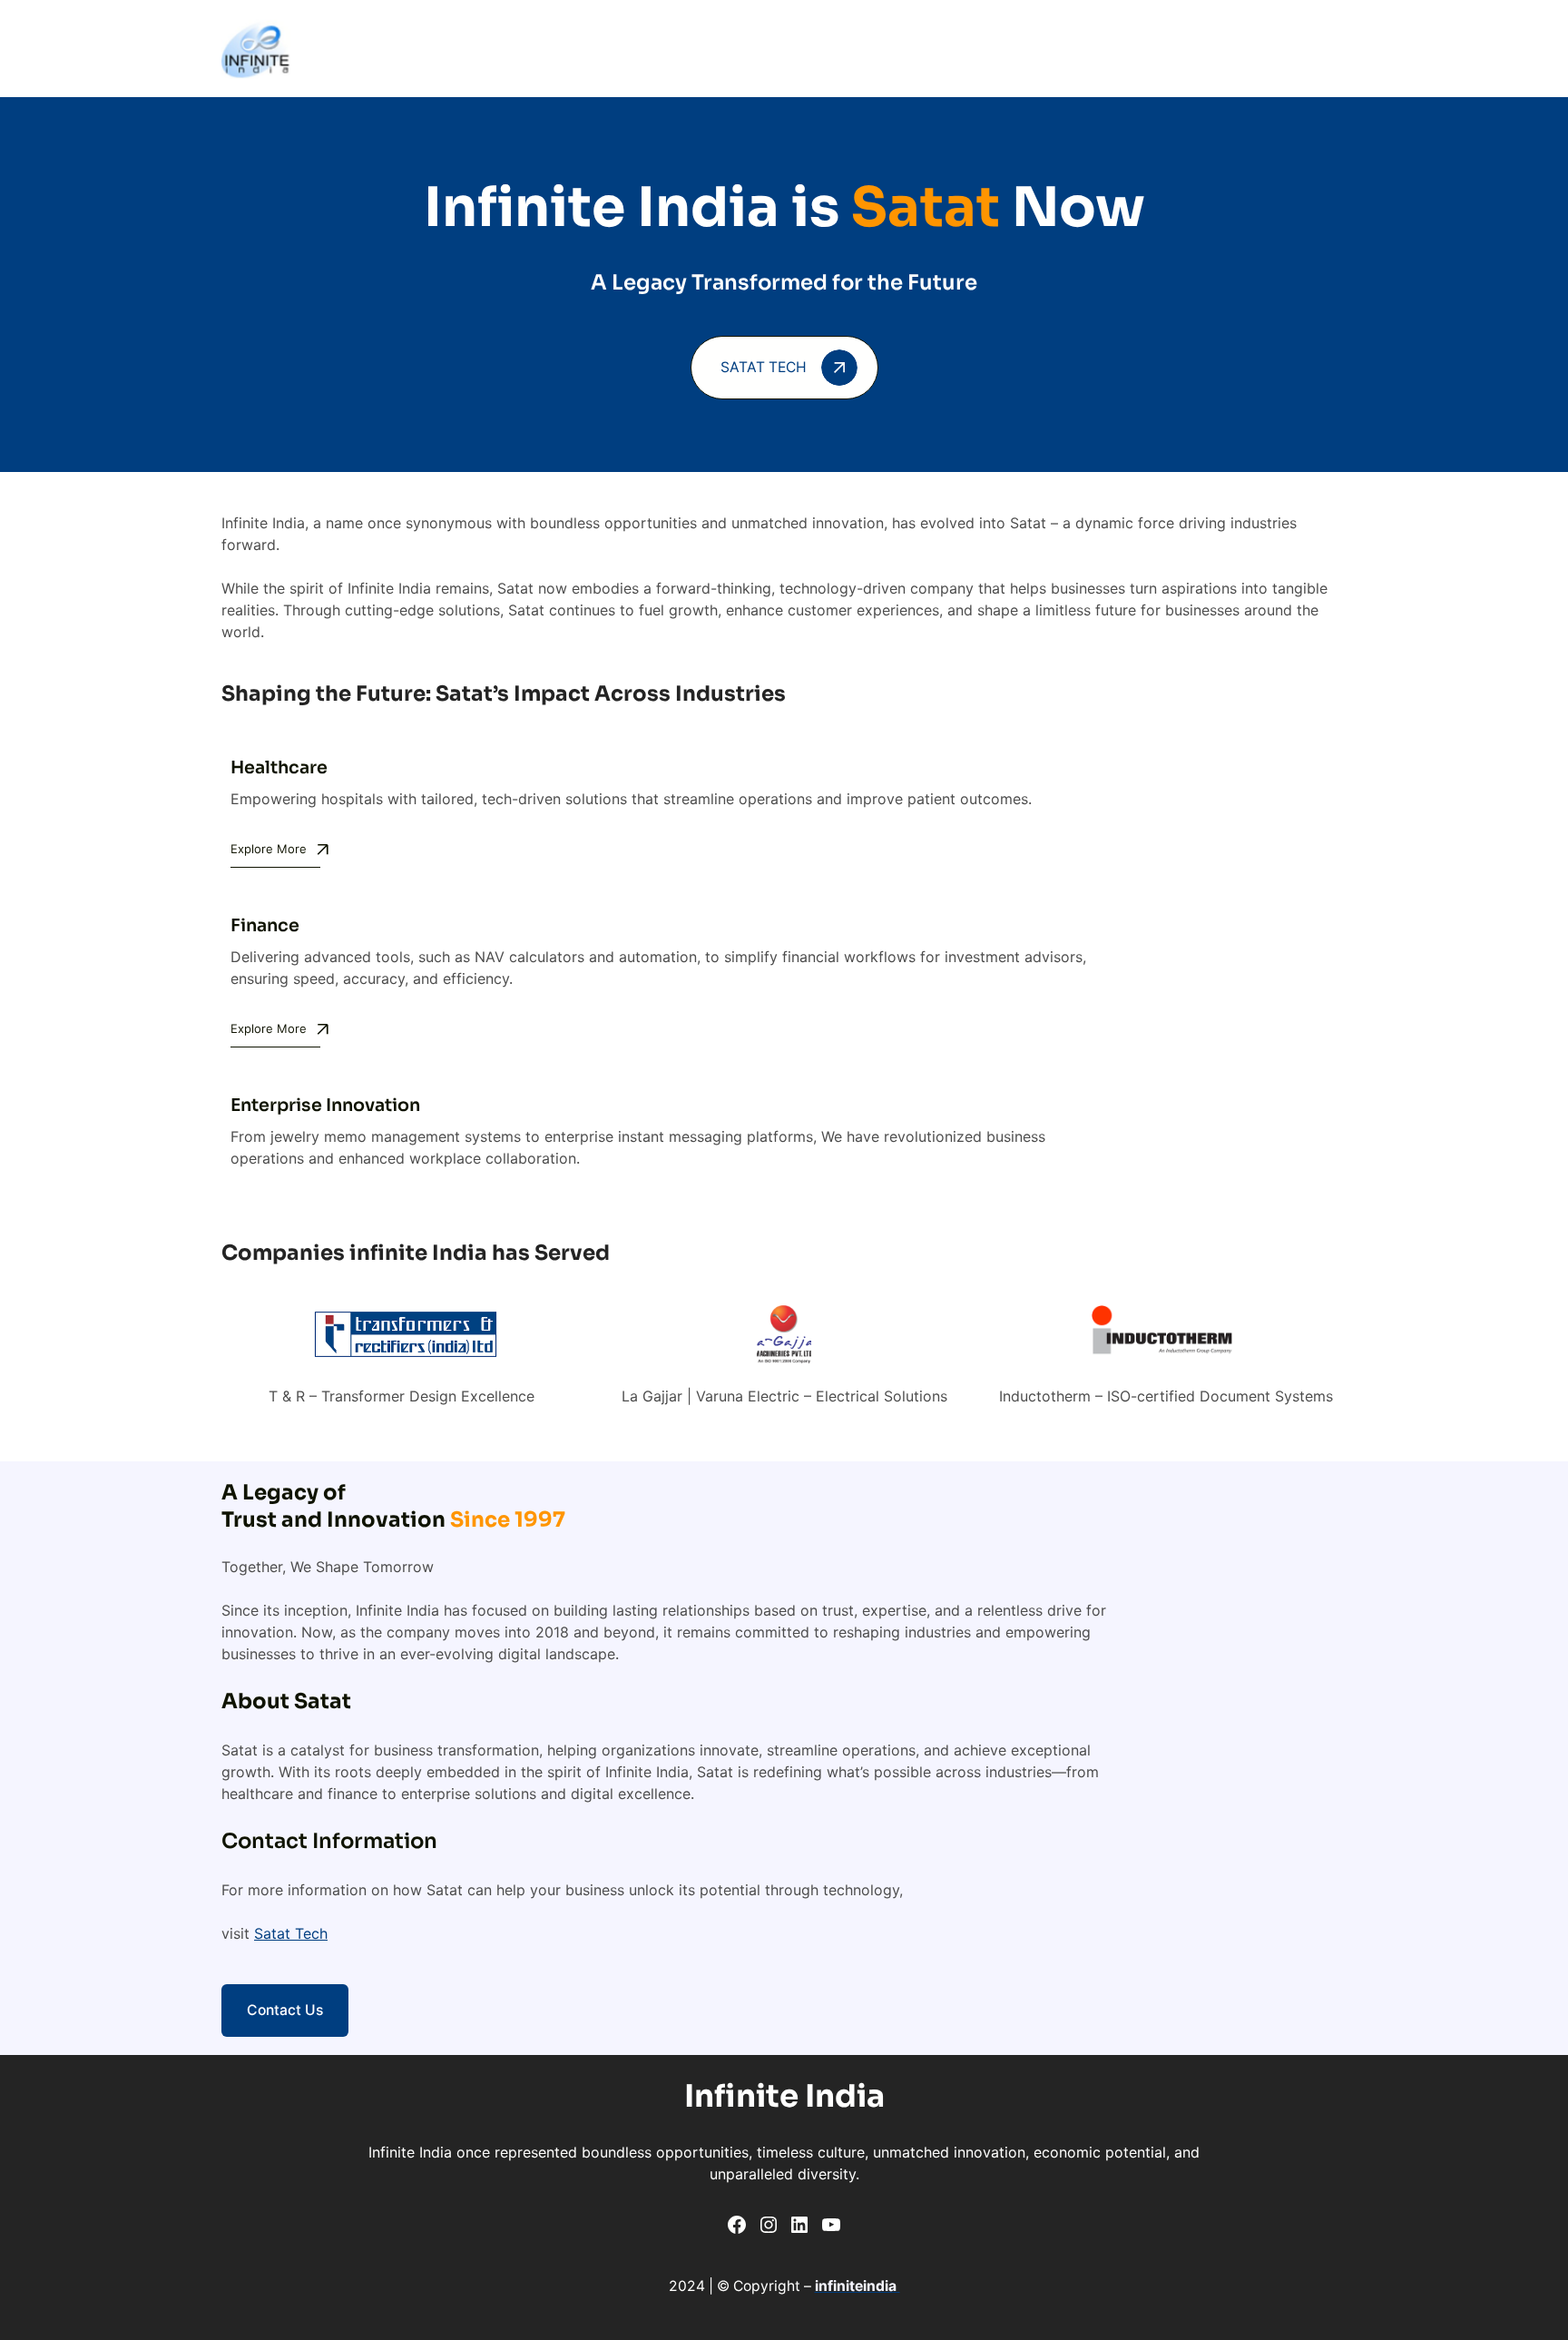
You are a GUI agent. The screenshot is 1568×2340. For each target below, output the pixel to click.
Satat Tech (291, 1933)
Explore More (269, 849)
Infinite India (784, 2096)
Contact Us (285, 2010)
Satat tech (764, 367)
